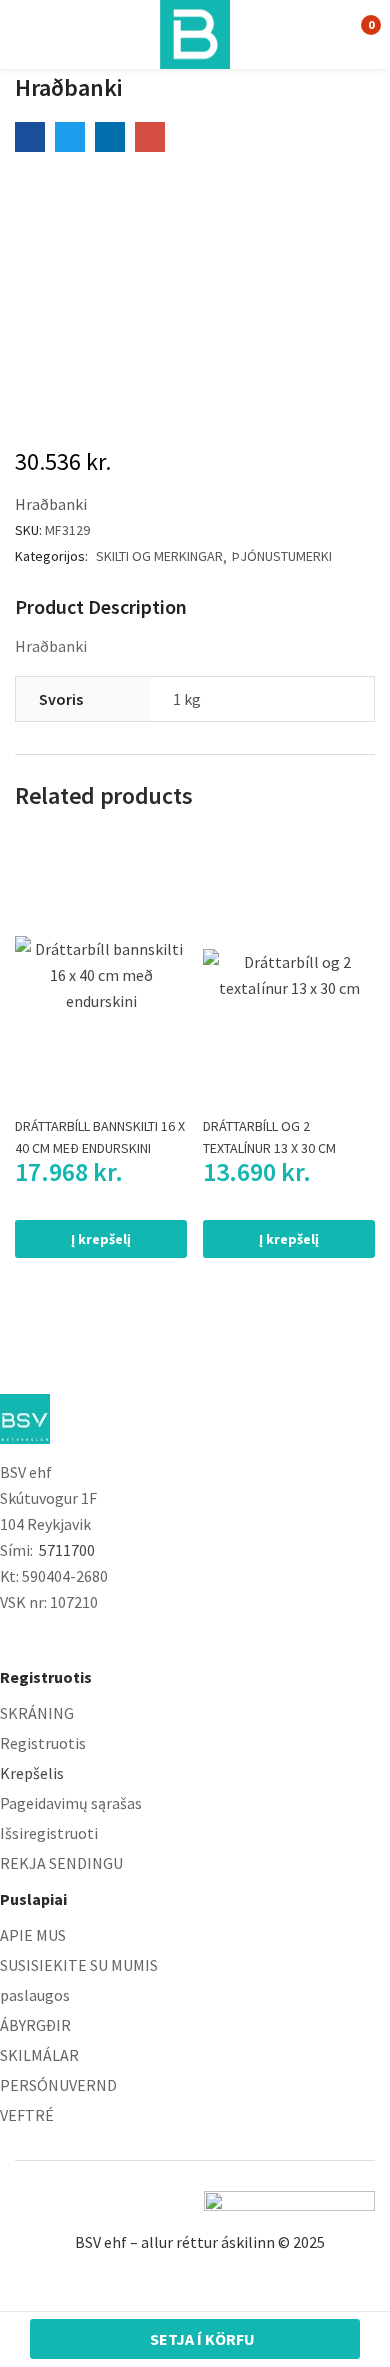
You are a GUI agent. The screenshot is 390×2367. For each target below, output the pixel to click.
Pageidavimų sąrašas (71, 1803)
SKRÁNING (37, 1713)
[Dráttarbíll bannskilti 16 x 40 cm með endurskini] (101, 975)
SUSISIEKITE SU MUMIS (79, 1965)
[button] (357, 34)
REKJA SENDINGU (61, 1863)
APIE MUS (33, 1935)
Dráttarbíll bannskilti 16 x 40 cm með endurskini (100, 1137)
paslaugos (35, 1995)
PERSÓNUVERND (58, 2085)
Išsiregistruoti (49, 1833)
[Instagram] (50, 1639)
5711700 (67, 1550)
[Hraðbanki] (30, 137)
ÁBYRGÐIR (35, 2025)
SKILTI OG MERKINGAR (159, 556)
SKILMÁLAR (39, 2055)
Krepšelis (32, 1773)
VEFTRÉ (27, 2115)
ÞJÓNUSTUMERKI (282, 556)
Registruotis (43, 1743)
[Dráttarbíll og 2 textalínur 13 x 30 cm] (289, 975)
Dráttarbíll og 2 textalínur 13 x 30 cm (269, 1137)
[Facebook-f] (9, 1639)
